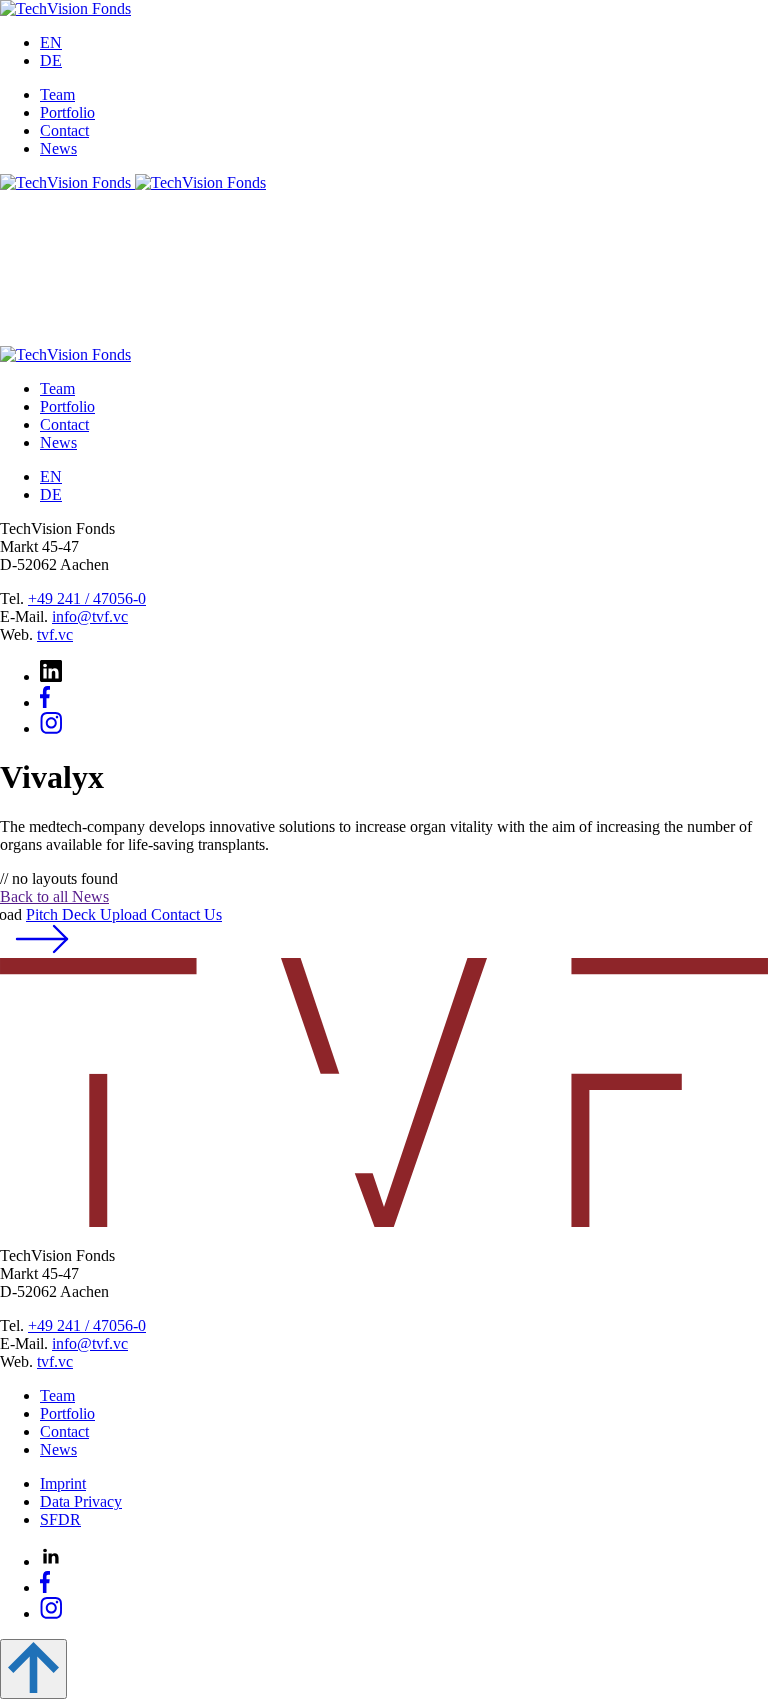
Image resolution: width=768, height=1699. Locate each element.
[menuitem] (51, 42)
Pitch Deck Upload (124, 914)
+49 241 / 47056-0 (87, 598)
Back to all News (54, 896)
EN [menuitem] (51, 42)
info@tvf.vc (90, 616)
